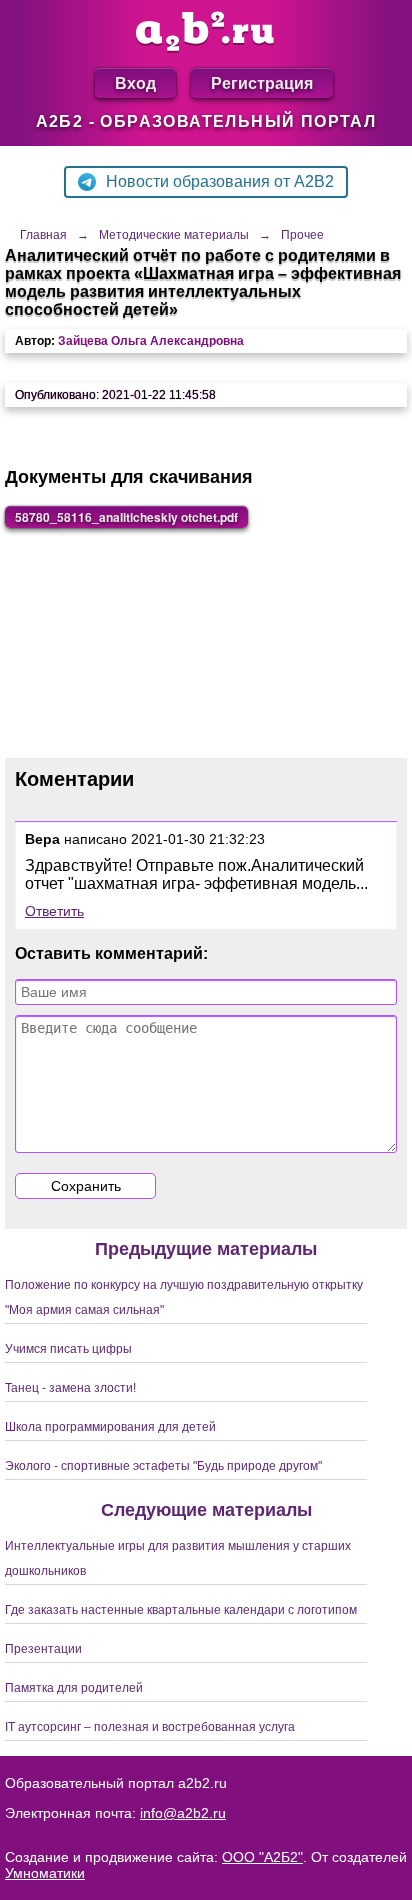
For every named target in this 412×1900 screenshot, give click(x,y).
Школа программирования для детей (110, 1427)
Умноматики (45, 1873)
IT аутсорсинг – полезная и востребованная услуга (150, 1727)
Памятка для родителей (74, 1688)
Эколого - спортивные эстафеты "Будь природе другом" (163, 1466)
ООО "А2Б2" (262, 1857)
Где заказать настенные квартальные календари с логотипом (181, 1610)
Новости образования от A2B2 (220, 181)
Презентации (43, 1649)
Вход (135, 82)
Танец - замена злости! (70, 1388)
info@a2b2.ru (183, 1813)
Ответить (54, 911)
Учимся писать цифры (68, 1349)
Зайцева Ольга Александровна (151, 341)
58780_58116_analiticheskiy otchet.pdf (126, 517)
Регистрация (262, 82)
